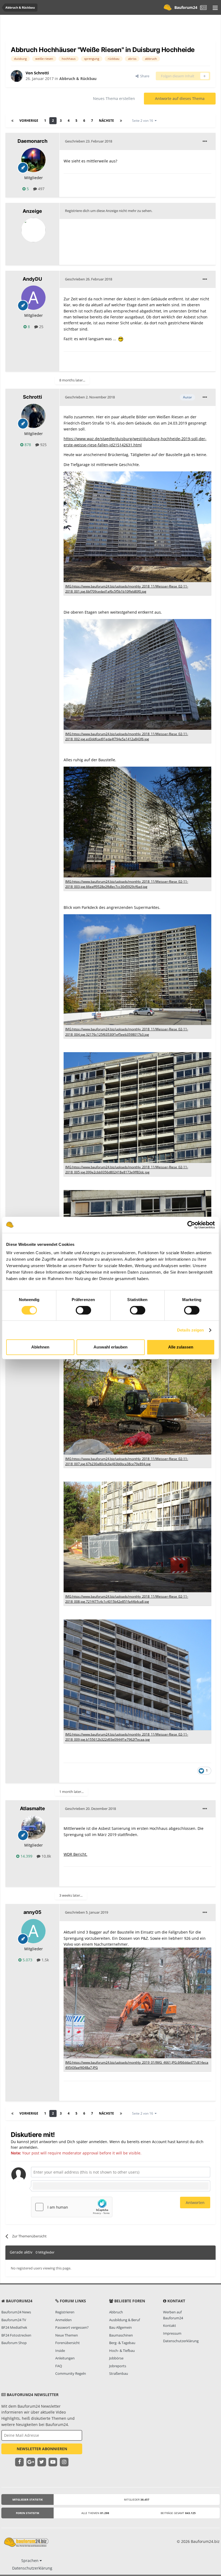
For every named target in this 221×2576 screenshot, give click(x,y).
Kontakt (170, 2325)
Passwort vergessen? (72, 2327)
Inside (60, 2351)
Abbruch (116, 2312)
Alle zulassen (181, 1347)
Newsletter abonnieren (42, 2449)
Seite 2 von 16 (143, 121)
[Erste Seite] (12, 121)
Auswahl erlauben (110, 1347)
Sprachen (30, 2561)
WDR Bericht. (75, 1854)
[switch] (83, 1310)
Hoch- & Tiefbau (122, 2351)
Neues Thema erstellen (114, 98)
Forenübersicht (68, 2343)
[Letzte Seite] (121, 121)
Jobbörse (116, 2358)
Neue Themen (67, 2335)
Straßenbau (119, 2373)
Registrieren (65, 2312)
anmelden (28, 2147)
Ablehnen (40, 1347)
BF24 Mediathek (14, 2327)
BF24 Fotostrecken (16, 2335)
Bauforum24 (186, 7)
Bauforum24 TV (14, 2320)
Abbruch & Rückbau (78, 79)
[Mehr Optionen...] (205, 141)
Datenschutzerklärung (181, 2341)
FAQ (59, 2366)
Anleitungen (65, 2358)
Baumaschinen (121, 2335)
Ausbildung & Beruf (125, 2320)
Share (144, 76)
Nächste (106, 121)
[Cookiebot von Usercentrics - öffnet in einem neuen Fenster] (191, 1225)
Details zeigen (190, 1330)
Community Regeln (71, 2373)
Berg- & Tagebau (122, 2343)
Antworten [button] (195, 2203)
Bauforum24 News (16, 2312)
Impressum (172, 2333)
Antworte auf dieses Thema (180, 98)
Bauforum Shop (14, 2343)
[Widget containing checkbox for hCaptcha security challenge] (72, 2207)
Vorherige (29, 121)
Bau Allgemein (120, 2327)
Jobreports (118, 2366)
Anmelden (63, 2320)
